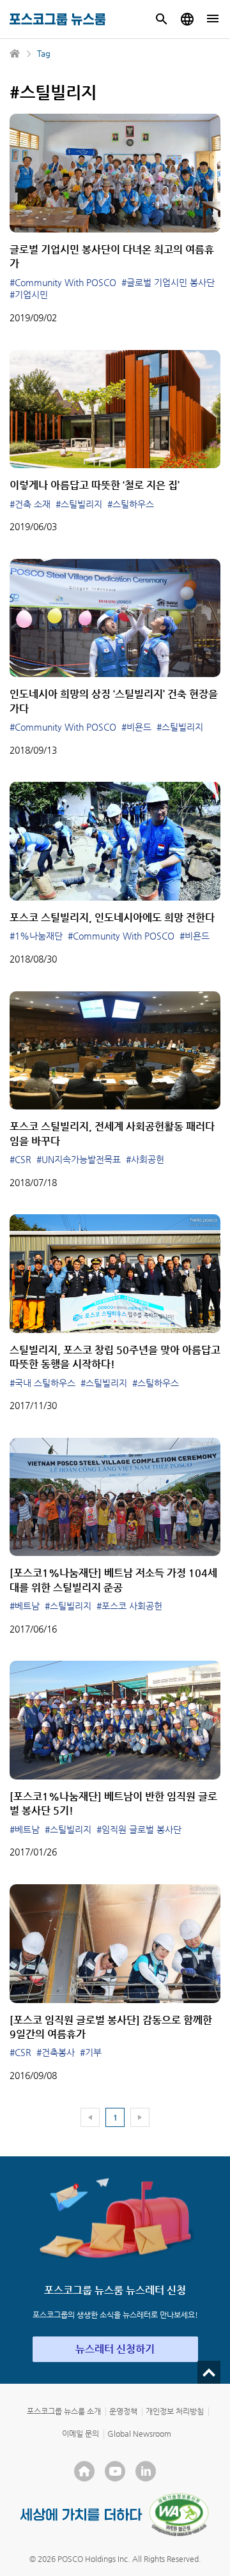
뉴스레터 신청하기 (115, 2349)
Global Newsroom (139, 2434)
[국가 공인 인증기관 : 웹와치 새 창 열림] (179, 2515)
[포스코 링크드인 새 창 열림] (146, 2471)
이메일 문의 (80, 2434)
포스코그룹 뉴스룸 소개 (64, 2411)
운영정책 (123, 2411)
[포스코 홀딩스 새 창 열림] (84, 2471)
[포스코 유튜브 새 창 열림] (115, 2471)
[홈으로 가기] (15, 54)
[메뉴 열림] (213, 19)
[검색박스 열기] (162, 19)
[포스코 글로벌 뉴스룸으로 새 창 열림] (187, 19)
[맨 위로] (209, 2372)
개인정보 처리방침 (175, 2411)
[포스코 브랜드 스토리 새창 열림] (81, 2514)
